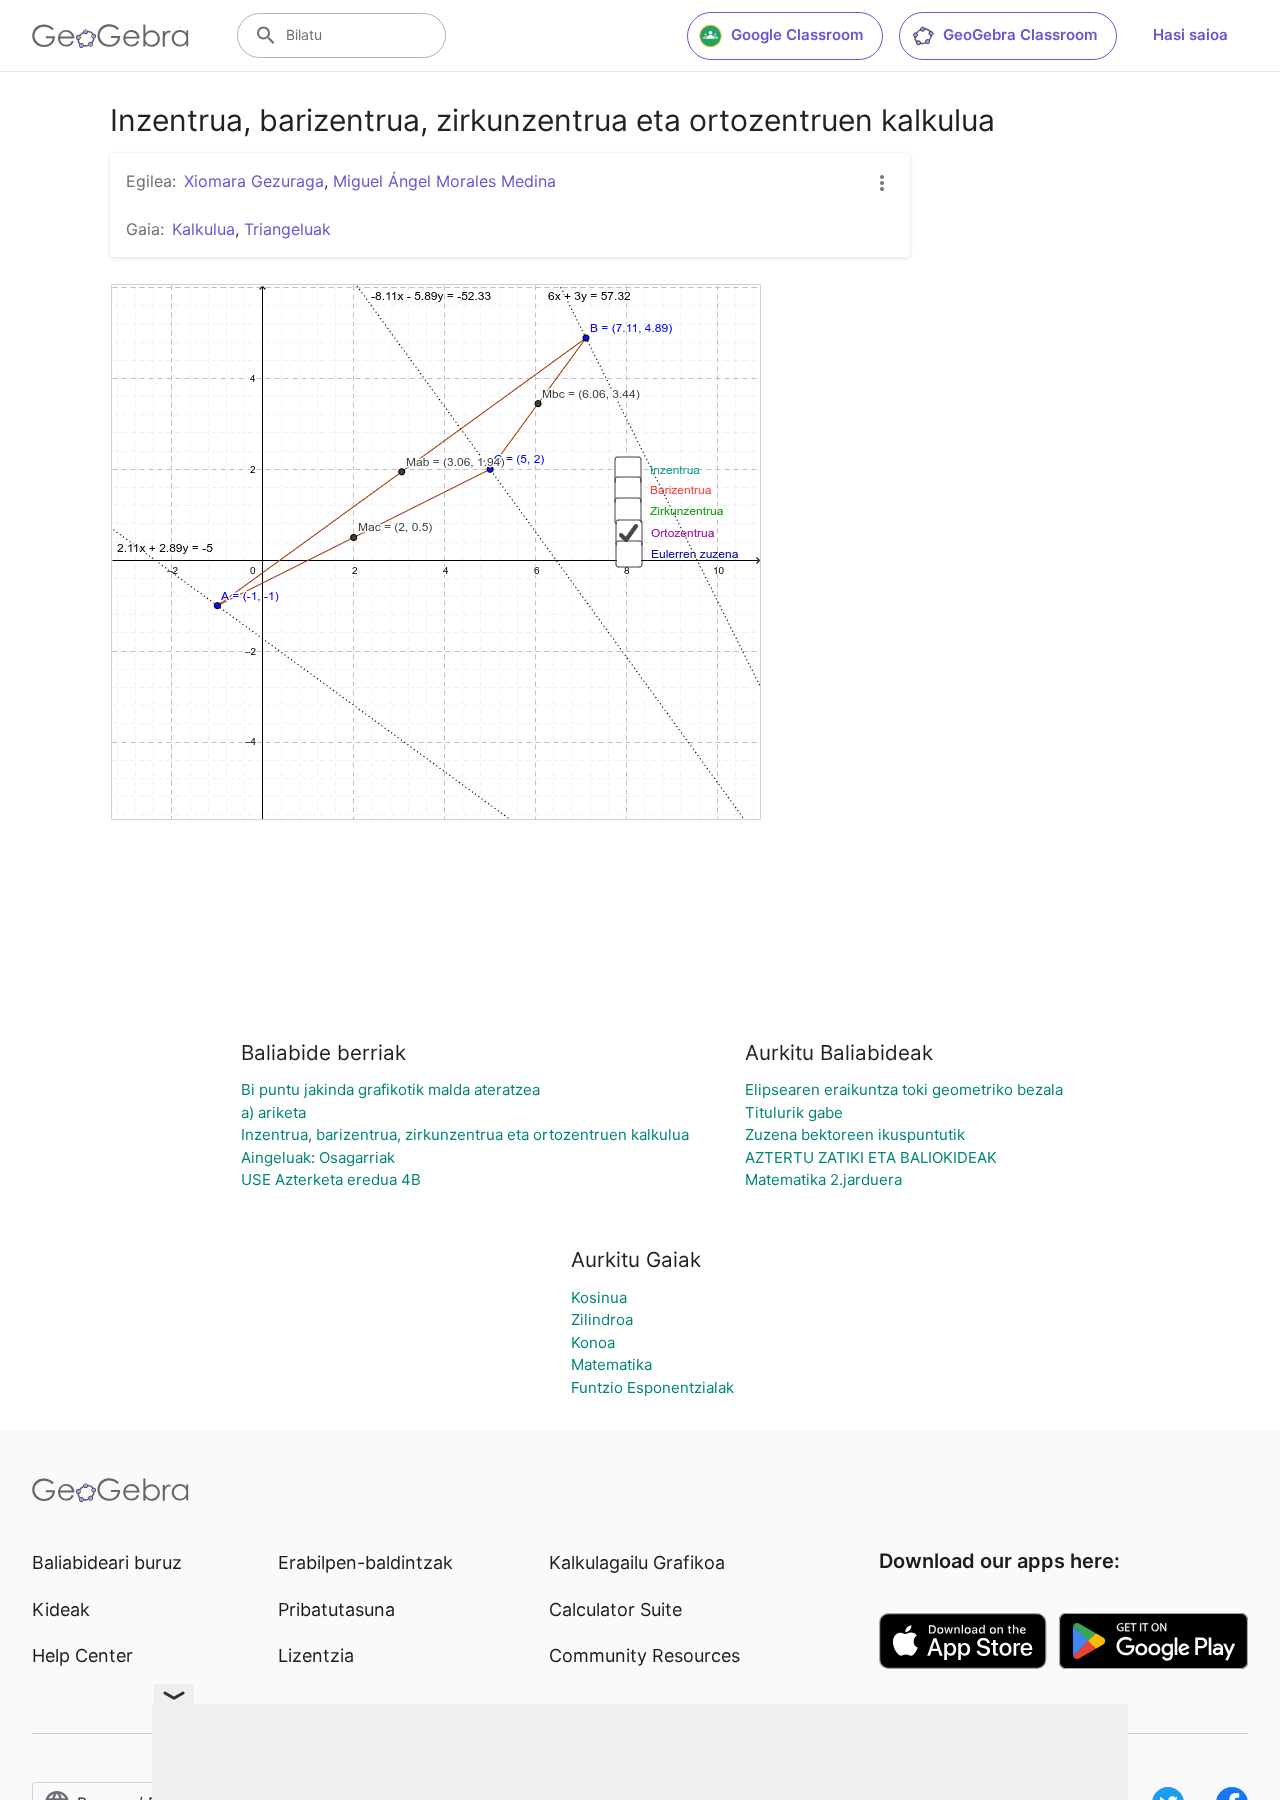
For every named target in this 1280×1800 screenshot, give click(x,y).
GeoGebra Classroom (1020, 34)
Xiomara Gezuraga (254, 181)
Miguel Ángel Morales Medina (444, 181)
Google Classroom (797, 34)
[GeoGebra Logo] (110, 36)
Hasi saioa (1190, 34)
